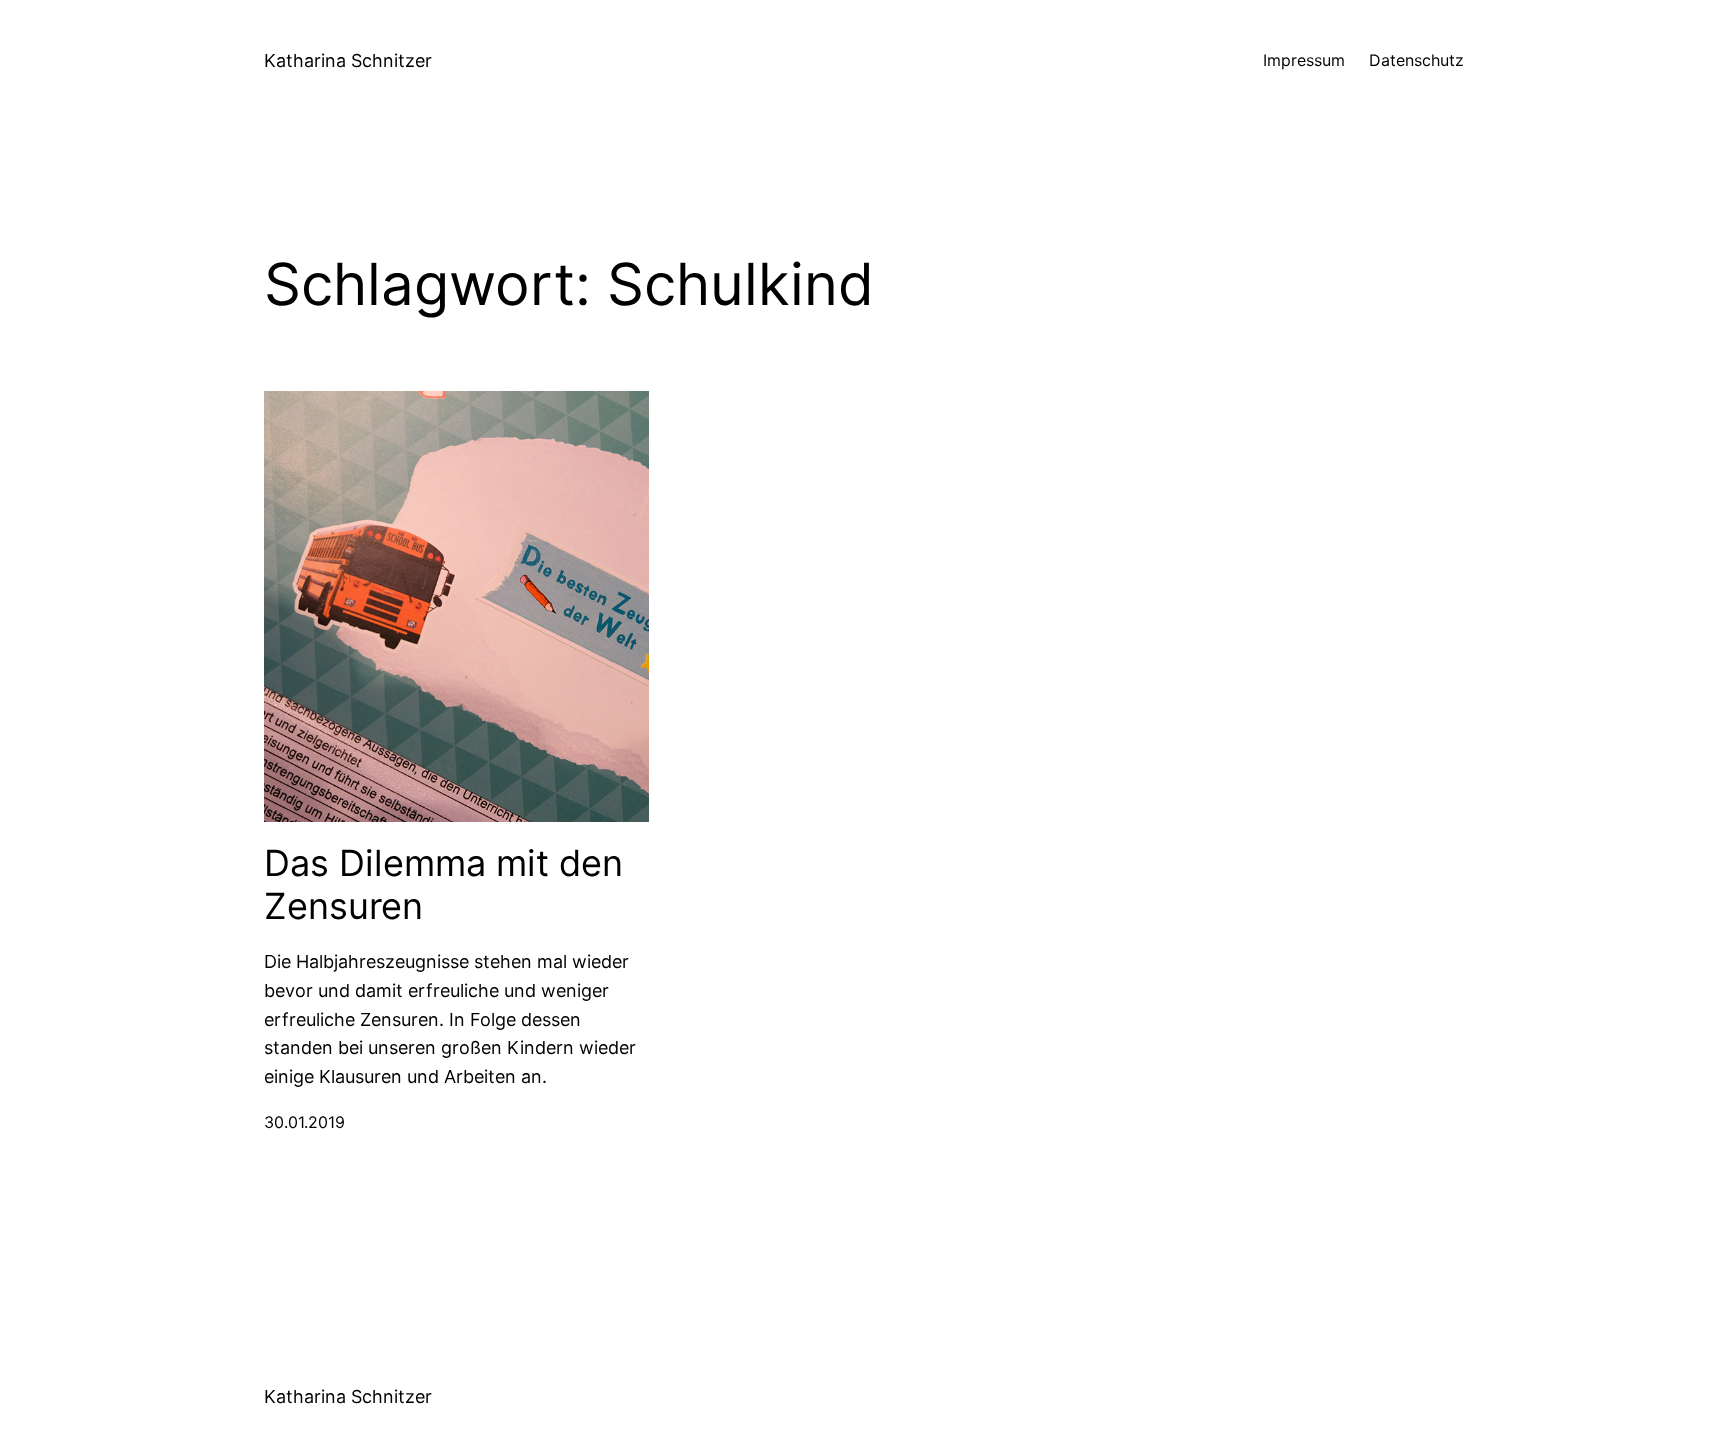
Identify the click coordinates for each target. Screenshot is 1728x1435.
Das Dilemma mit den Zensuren (443, 885)
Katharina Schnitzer (348, 60)
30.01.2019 (304, 1122)
